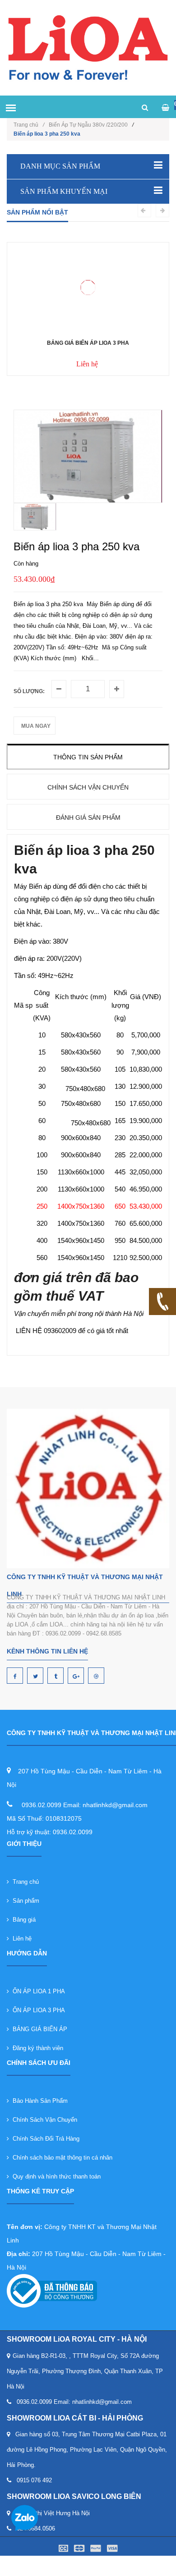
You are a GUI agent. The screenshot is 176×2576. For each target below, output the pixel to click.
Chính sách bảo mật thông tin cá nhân (61, 2158)
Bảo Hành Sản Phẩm (38, 2101)
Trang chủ (24, 1882)
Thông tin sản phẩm (88, 757)
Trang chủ (29, 125)
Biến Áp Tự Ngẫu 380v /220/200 (88, 125)
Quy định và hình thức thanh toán (55, 2176)
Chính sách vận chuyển (88, 787)
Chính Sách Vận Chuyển (43, 2120)
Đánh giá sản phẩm (88, 818)
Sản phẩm (24, 1901)
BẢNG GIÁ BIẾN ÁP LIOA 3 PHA (88, 343)
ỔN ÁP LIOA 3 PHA (37, 2010)
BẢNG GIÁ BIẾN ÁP (38, 2029)
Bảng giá (22, 1920)
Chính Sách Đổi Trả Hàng (44, 2139)
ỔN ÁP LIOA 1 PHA (37, 1991)
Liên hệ (20, 1939)
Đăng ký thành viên (36, 2048)
